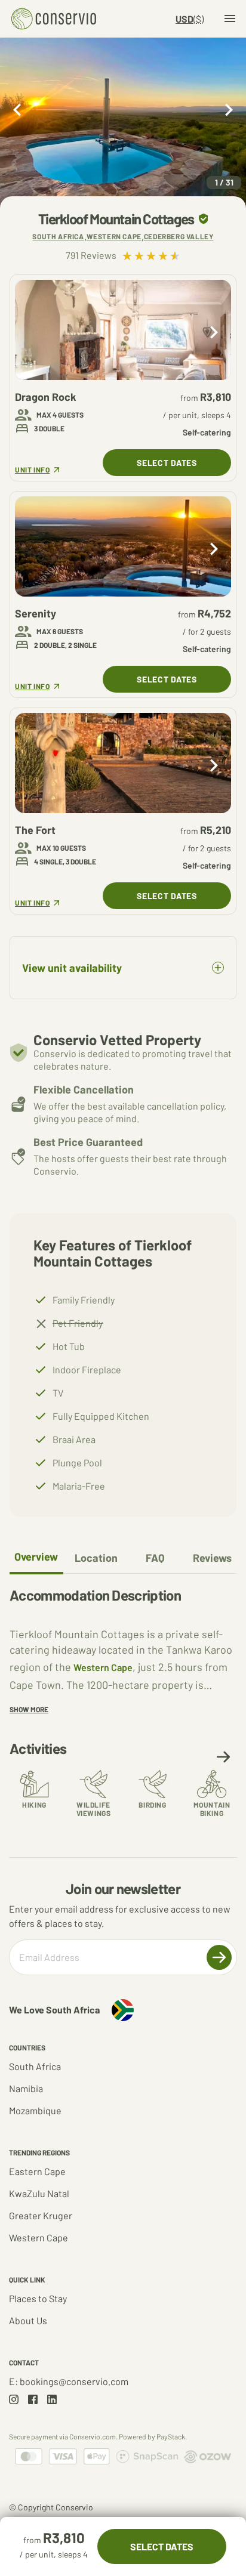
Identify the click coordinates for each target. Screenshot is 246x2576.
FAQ (155, 1558)
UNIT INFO (32, 470)
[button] (223, 1757)
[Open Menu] (230, 18)
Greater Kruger (41, 2215)
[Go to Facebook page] (33, 2399)
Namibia (26, 2088)
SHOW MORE (29, 1709)
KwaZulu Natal (39, 2193)
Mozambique (35, 2110)
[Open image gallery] (123, 123)
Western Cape (103, 1667)
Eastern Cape (37, 2171)
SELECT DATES (167, 463)
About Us (28, 2320)
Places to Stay (38, 2298)
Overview (36, 1556)
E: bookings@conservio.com (69, 2381)
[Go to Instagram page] (14, 2399)
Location (96, 1558)
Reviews (212, 1558)
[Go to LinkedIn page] (52, 2399)
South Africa (35, 2066)
